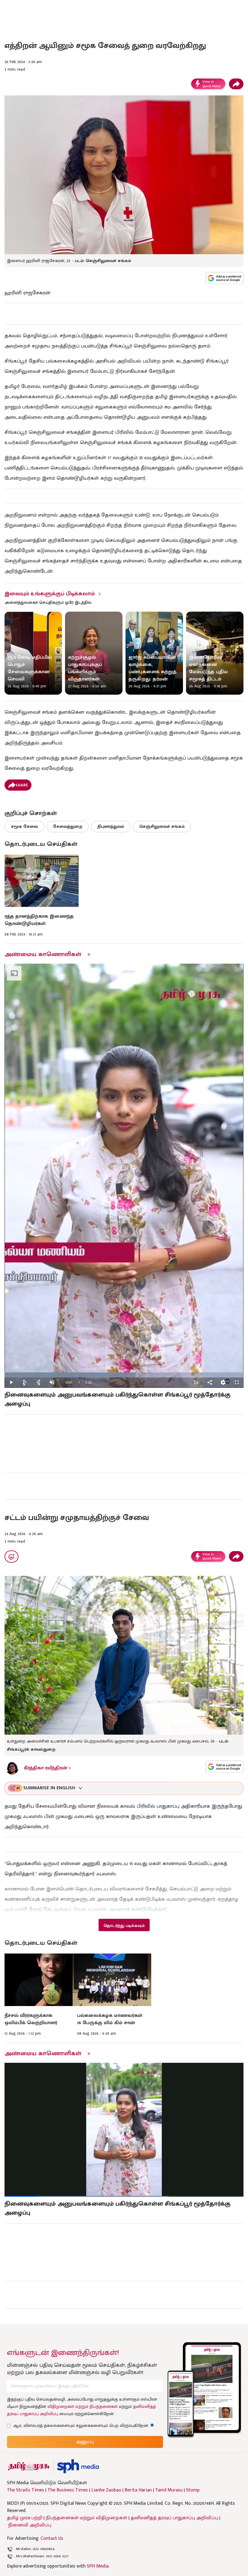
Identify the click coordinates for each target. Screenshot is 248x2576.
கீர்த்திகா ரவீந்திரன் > (47, 1768)
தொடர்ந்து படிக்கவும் (124, 1926)
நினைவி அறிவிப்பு (30, 2525)
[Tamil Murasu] (29, 2466)
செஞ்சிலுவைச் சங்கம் (162, 826)
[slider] (124, 1375)
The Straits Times (26, 2490)
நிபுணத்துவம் (111, 826)
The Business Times (68, 2490)
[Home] (78, 2466)
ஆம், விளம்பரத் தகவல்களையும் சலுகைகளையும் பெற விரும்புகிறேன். (83, 2426)
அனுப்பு (85, 2442)
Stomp (193, 2490)
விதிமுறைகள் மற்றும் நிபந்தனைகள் (83, 2406)
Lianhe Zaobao (106, 2490)
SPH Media (98, 2566)
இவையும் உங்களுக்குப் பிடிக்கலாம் (50, 594)
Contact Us (52, 2538)
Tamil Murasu (169, 2490)
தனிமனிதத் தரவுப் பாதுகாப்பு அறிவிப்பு (174, 2518)
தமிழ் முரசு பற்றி (25, 2518)
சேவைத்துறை (68, 826)
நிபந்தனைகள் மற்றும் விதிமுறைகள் (86, 2518)
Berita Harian (138, 2490)
